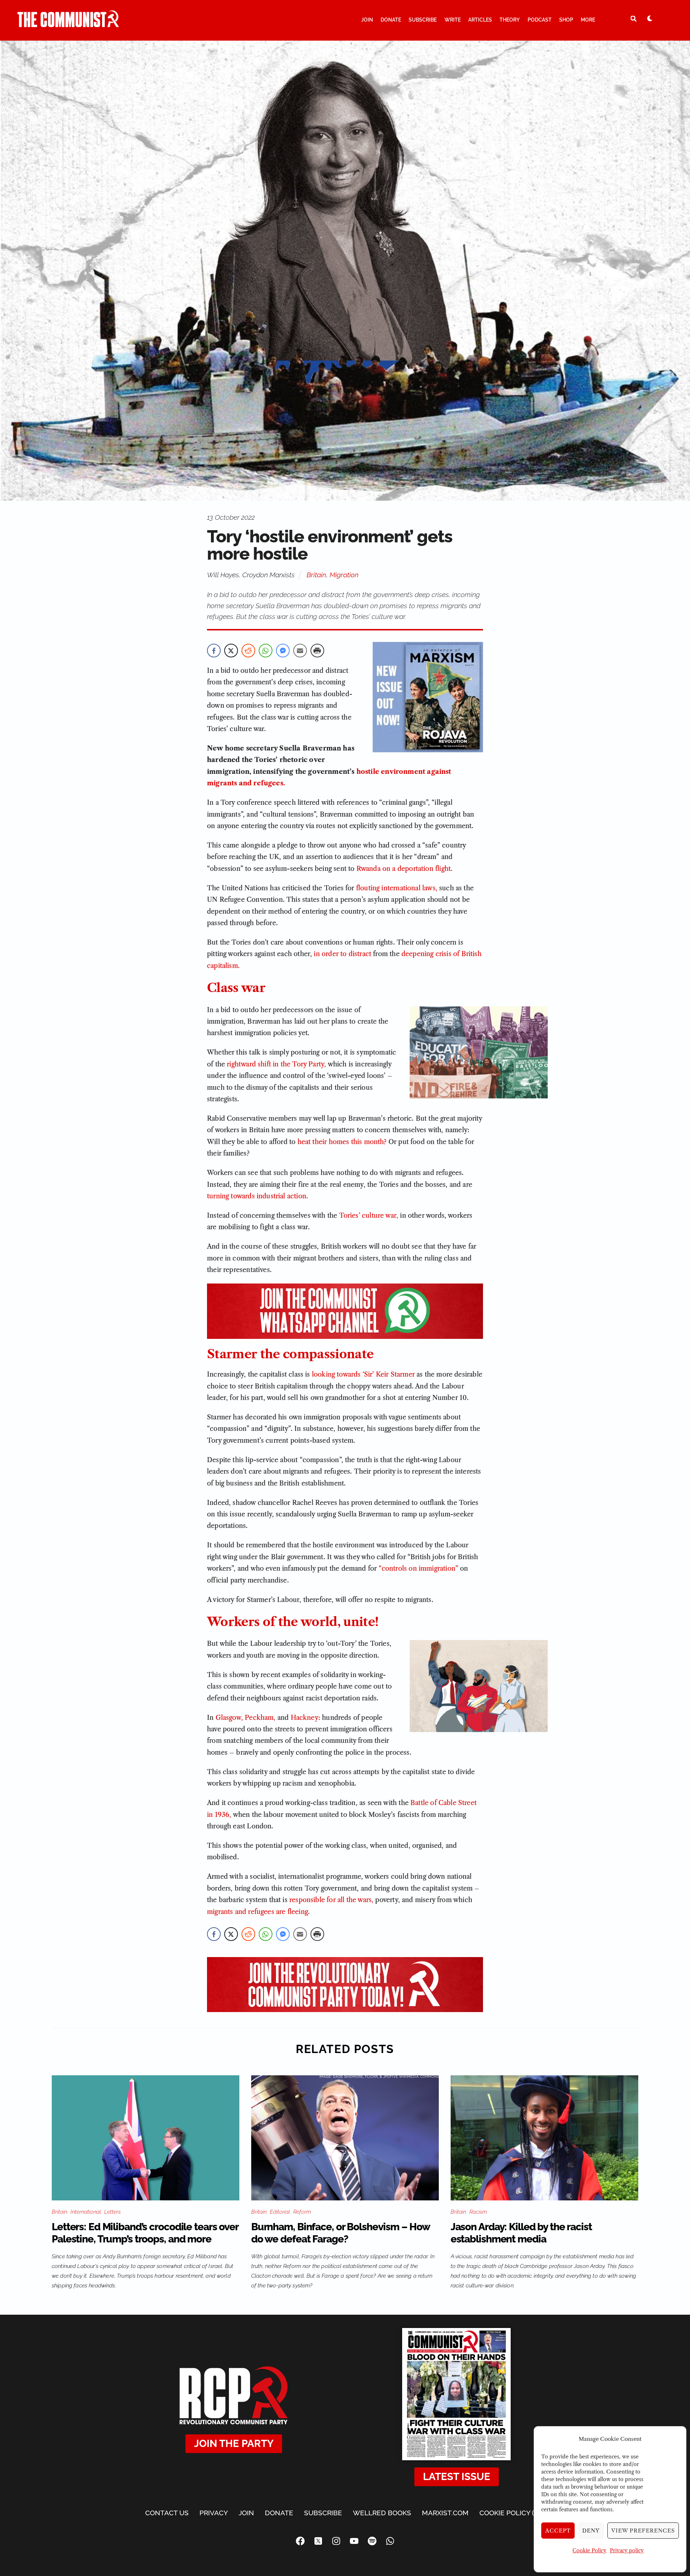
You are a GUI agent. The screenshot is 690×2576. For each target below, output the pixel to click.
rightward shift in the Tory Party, (276, 1064)
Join (367, 20)
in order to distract (342, 954)
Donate (391, 20)
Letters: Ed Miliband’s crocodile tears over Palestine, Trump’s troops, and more (145, 2233)
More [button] (588, 20)
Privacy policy (627, 2550)
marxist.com (445, 2513)
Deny (591, 2531)
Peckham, (260, 1718)
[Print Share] (317, 651)
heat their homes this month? (342, 1142)
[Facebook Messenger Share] (283, 651)
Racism (478, 2212)
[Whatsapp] (390, 2541)
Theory (510, 20)
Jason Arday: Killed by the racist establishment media (521, 2233)
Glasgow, (229, 1718)
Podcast (540, 20)
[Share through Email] (300, 651)
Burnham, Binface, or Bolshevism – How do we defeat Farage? (341, 2233)
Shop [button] (566, 20)
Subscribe (423, 20)
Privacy (214, 2513)
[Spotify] (372, 2541)
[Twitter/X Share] (231, 651)
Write (453, 20)
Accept (558, 2531)
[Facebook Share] (214, 651)
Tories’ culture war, (369, 1216)
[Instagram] (336, 2541)
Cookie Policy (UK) (512, 2513)
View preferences (643, 2531)
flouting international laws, (397, 888)
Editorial (280, 2212)
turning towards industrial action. (257, 1196)
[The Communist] (68, 24)
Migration (344, 575)
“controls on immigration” (419, 1569)
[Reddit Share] (248, 651)
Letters (112, 2212)
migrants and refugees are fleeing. (258, 1912)
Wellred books (382, 2513)
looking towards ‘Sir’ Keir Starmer (363, 1374)
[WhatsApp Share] (266, 651)
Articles (480, 20)
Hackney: (305, 1718)
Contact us (167, 2513)
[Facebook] (300, 2541)
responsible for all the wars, (331, 1900)
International (86, 2212)
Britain (316, 575)
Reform (302, 2212)
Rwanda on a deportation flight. (405, 869)
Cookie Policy (589, 2550)
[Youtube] (354, 2541)
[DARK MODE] (650, 18)
